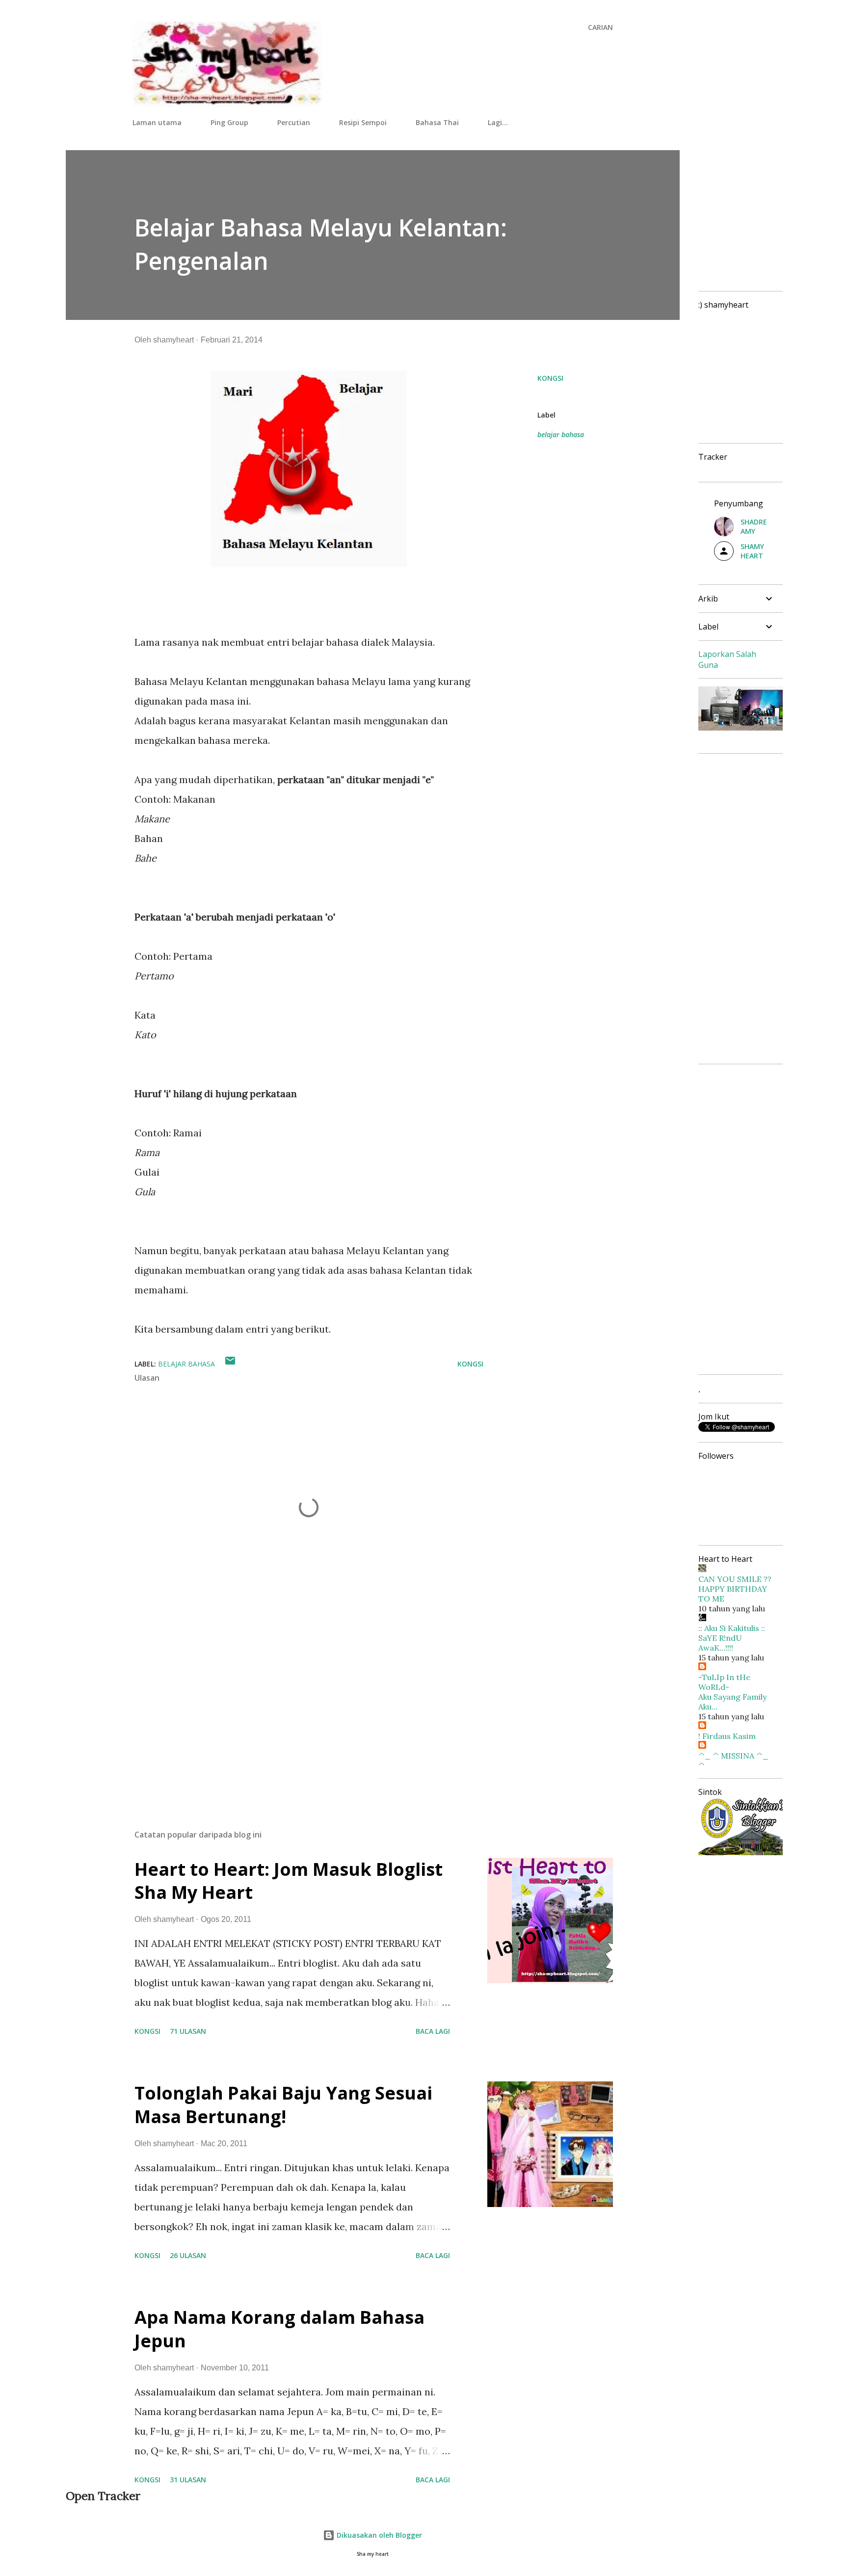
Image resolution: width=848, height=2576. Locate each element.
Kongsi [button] (550, 378)
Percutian (294, 122)
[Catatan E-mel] (230, 1364)
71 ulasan (188, 2031)
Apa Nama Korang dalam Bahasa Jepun (279, 2329)
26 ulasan (188, 2255)
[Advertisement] (293, 1707)
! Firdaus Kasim (727, 1736)
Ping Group (229, 122)
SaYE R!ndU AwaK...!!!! (720, 1643)
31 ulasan (188, 2480)
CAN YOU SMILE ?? (735, 1579)
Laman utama (157, 122)
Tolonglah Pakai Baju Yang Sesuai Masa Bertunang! (283, 2105)
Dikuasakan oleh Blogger (378, 2535)
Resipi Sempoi (363, 122)
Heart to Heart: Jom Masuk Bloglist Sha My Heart (289, 1881)
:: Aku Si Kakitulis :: (732, 1628)
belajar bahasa (561, 434)
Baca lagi (433, 2031)
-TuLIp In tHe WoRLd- (724, 1682)
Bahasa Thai (437, 122)
